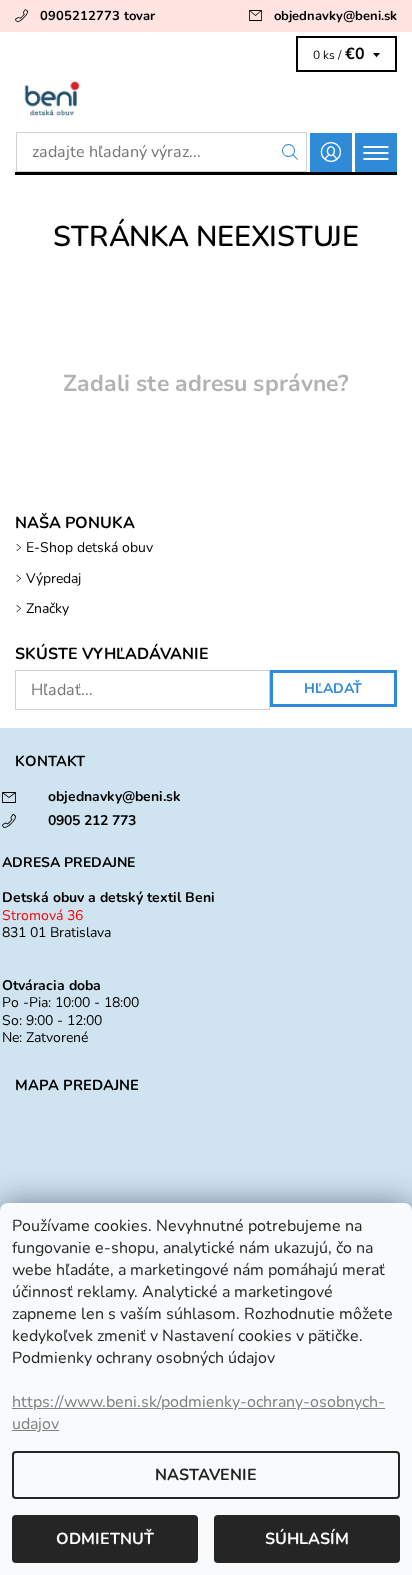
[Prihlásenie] (331, 152)
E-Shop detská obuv (89, 547)
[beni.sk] (206, 98)
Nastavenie (206, 1475)
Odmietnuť (105, 1539)
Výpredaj (53, 578)
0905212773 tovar (97, 16)
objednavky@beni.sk (335, 16)
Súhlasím (307, 1539)
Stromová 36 (42, 915)
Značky (47, 608)
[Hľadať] (290, 152)
